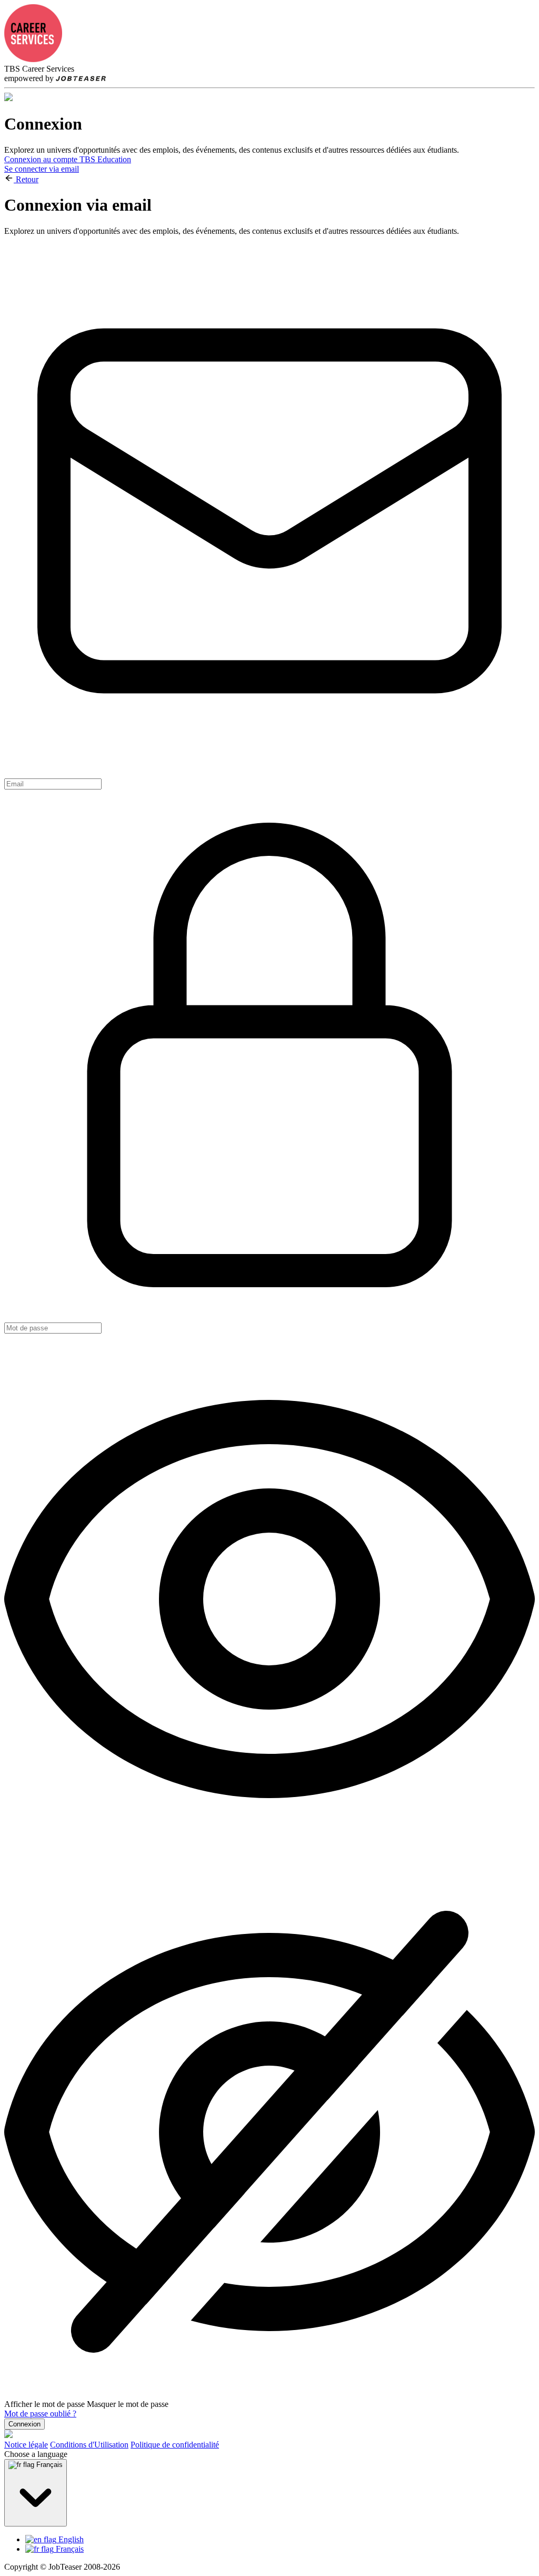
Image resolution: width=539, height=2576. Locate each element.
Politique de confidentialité (175, 2445)
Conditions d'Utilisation (89, 2445)
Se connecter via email (42, 169)
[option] (280, 2540)
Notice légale (26, 2445)
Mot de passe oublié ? (40, 2414)
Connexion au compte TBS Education (68, 159)
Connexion (24, 2424)
